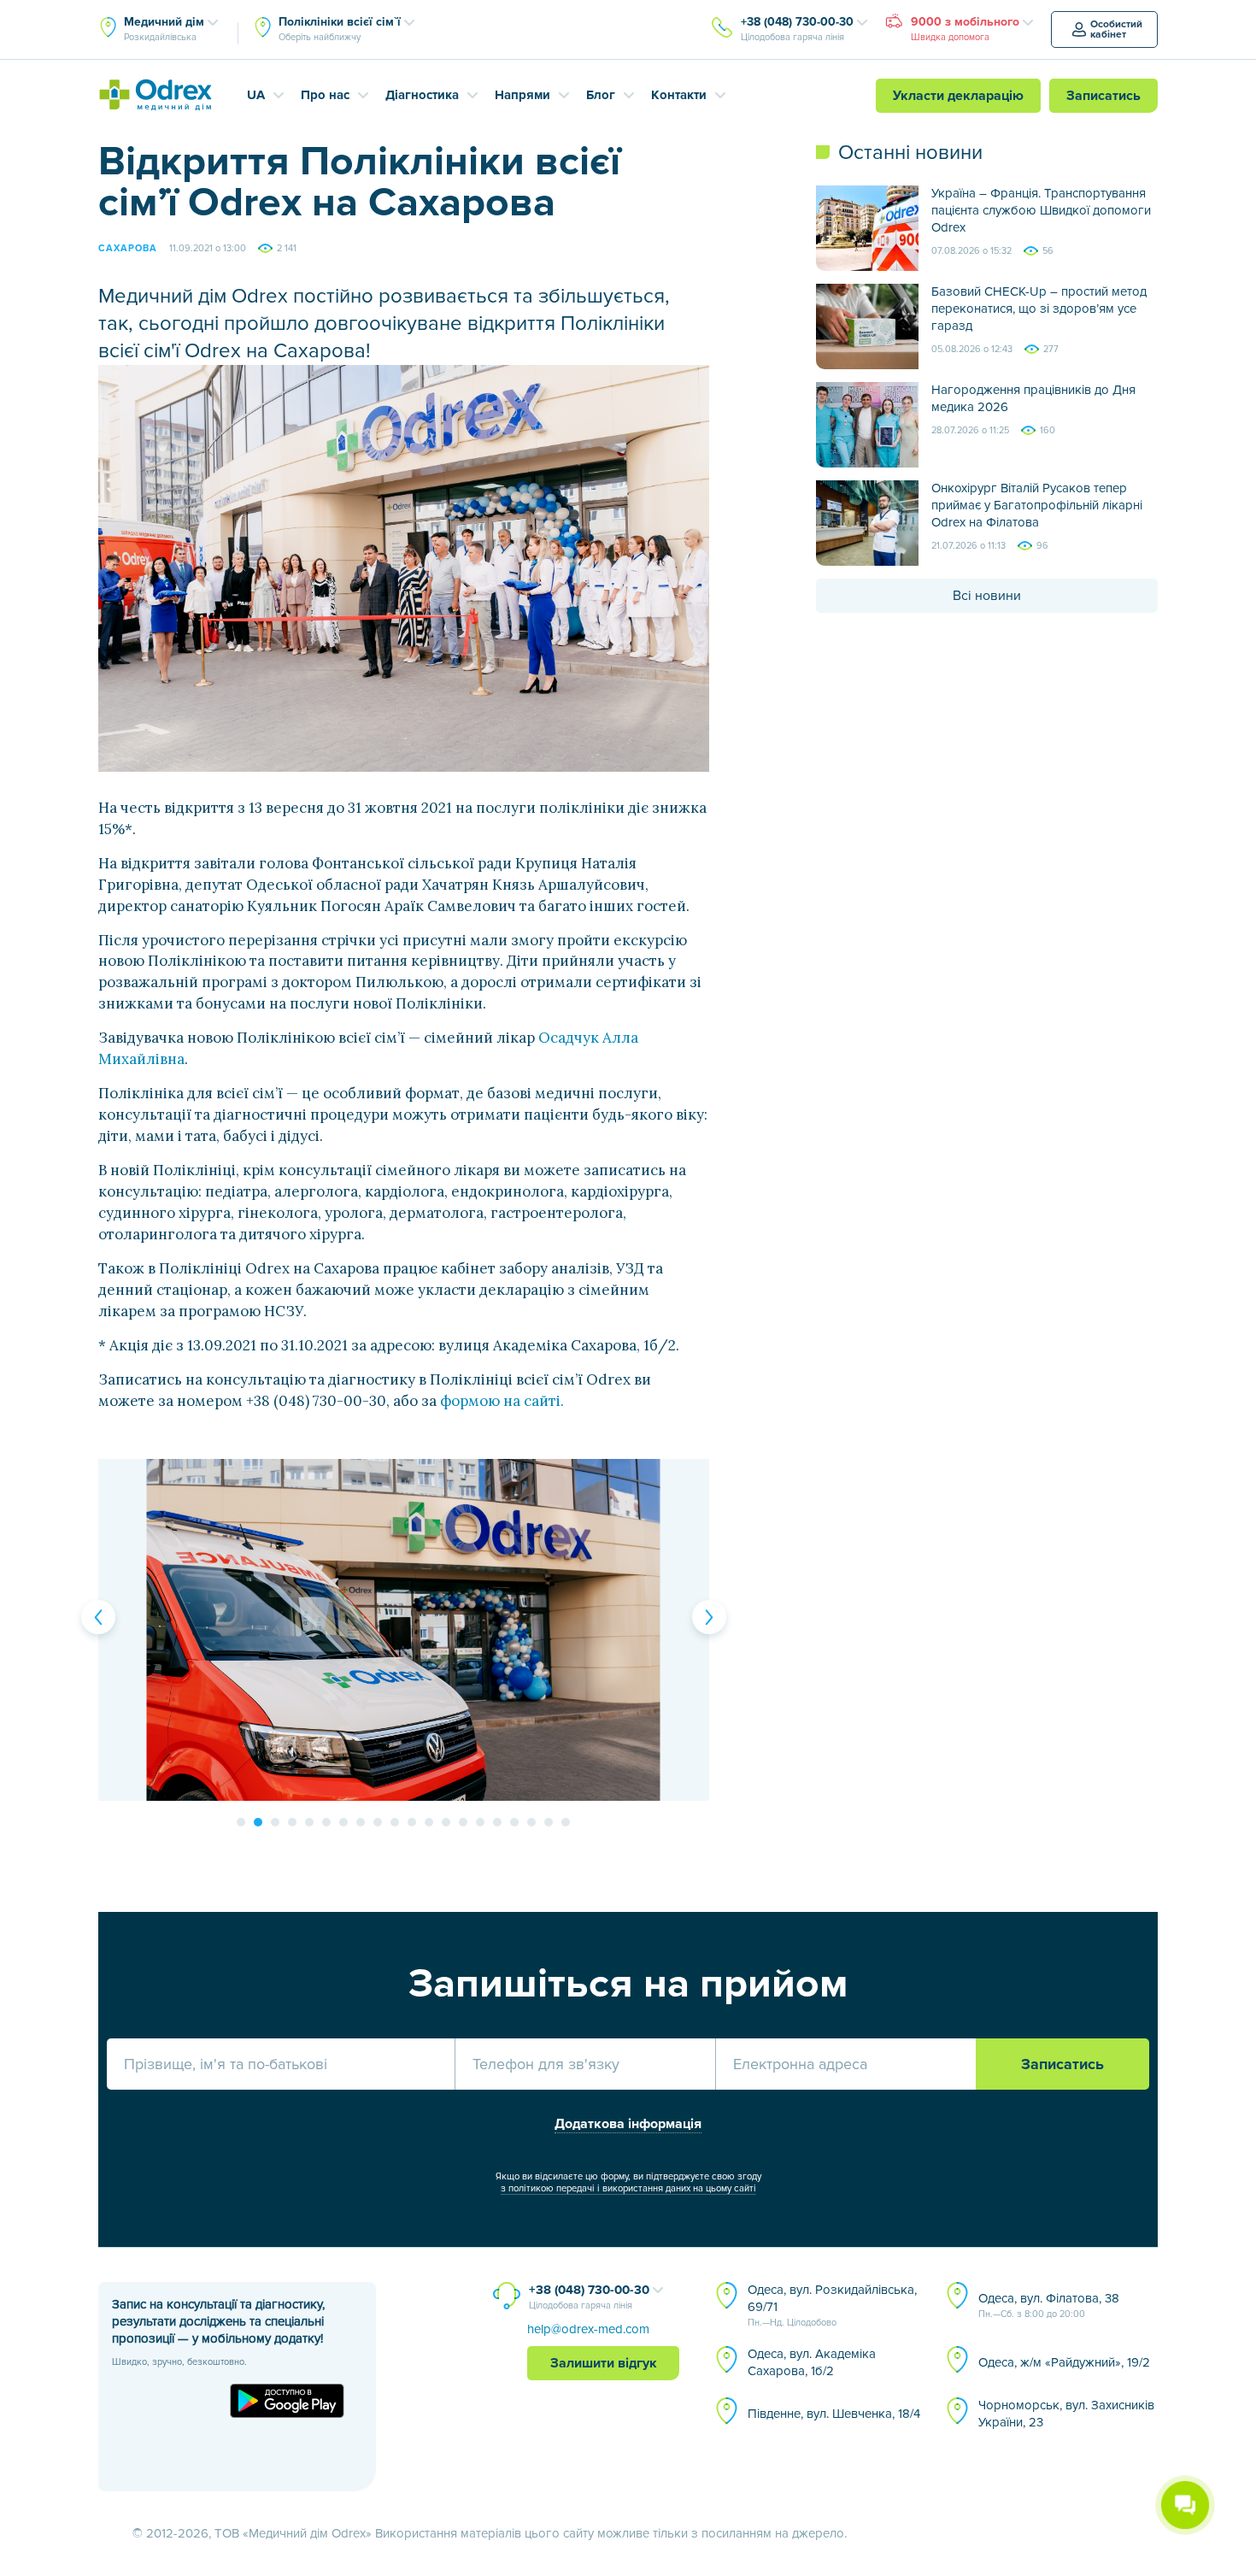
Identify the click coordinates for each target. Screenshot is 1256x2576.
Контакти (679, 95)
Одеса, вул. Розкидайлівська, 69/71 (832, 2305)
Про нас (325, 95)
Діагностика (422, 95)
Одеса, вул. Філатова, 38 (1049, 2305)
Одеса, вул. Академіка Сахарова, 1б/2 (812, 2362)
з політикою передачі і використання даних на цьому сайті (628, 2188)
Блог (601, 95)
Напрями (522, 95)
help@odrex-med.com (588, 2329)
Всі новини (987, 596)
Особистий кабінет (1116, 29)
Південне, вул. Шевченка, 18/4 (834, 2414)
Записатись (1103, 96)
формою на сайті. (502, 1401)
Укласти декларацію (958, 96)
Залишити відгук (604, 2363)
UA (256, 95)
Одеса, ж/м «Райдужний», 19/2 (1064, 2362)
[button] (98, 1617)
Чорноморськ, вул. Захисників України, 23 (1066, 2414)
